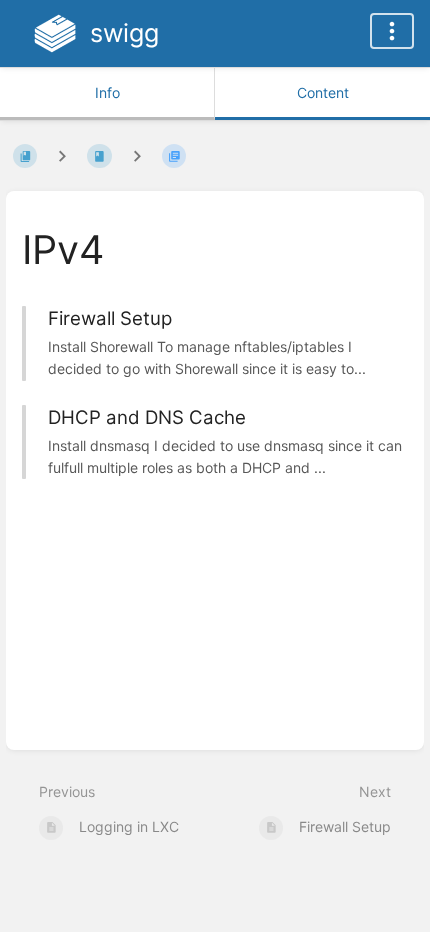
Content (323, 92)
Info (107, 92)
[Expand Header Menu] (392, 31)
